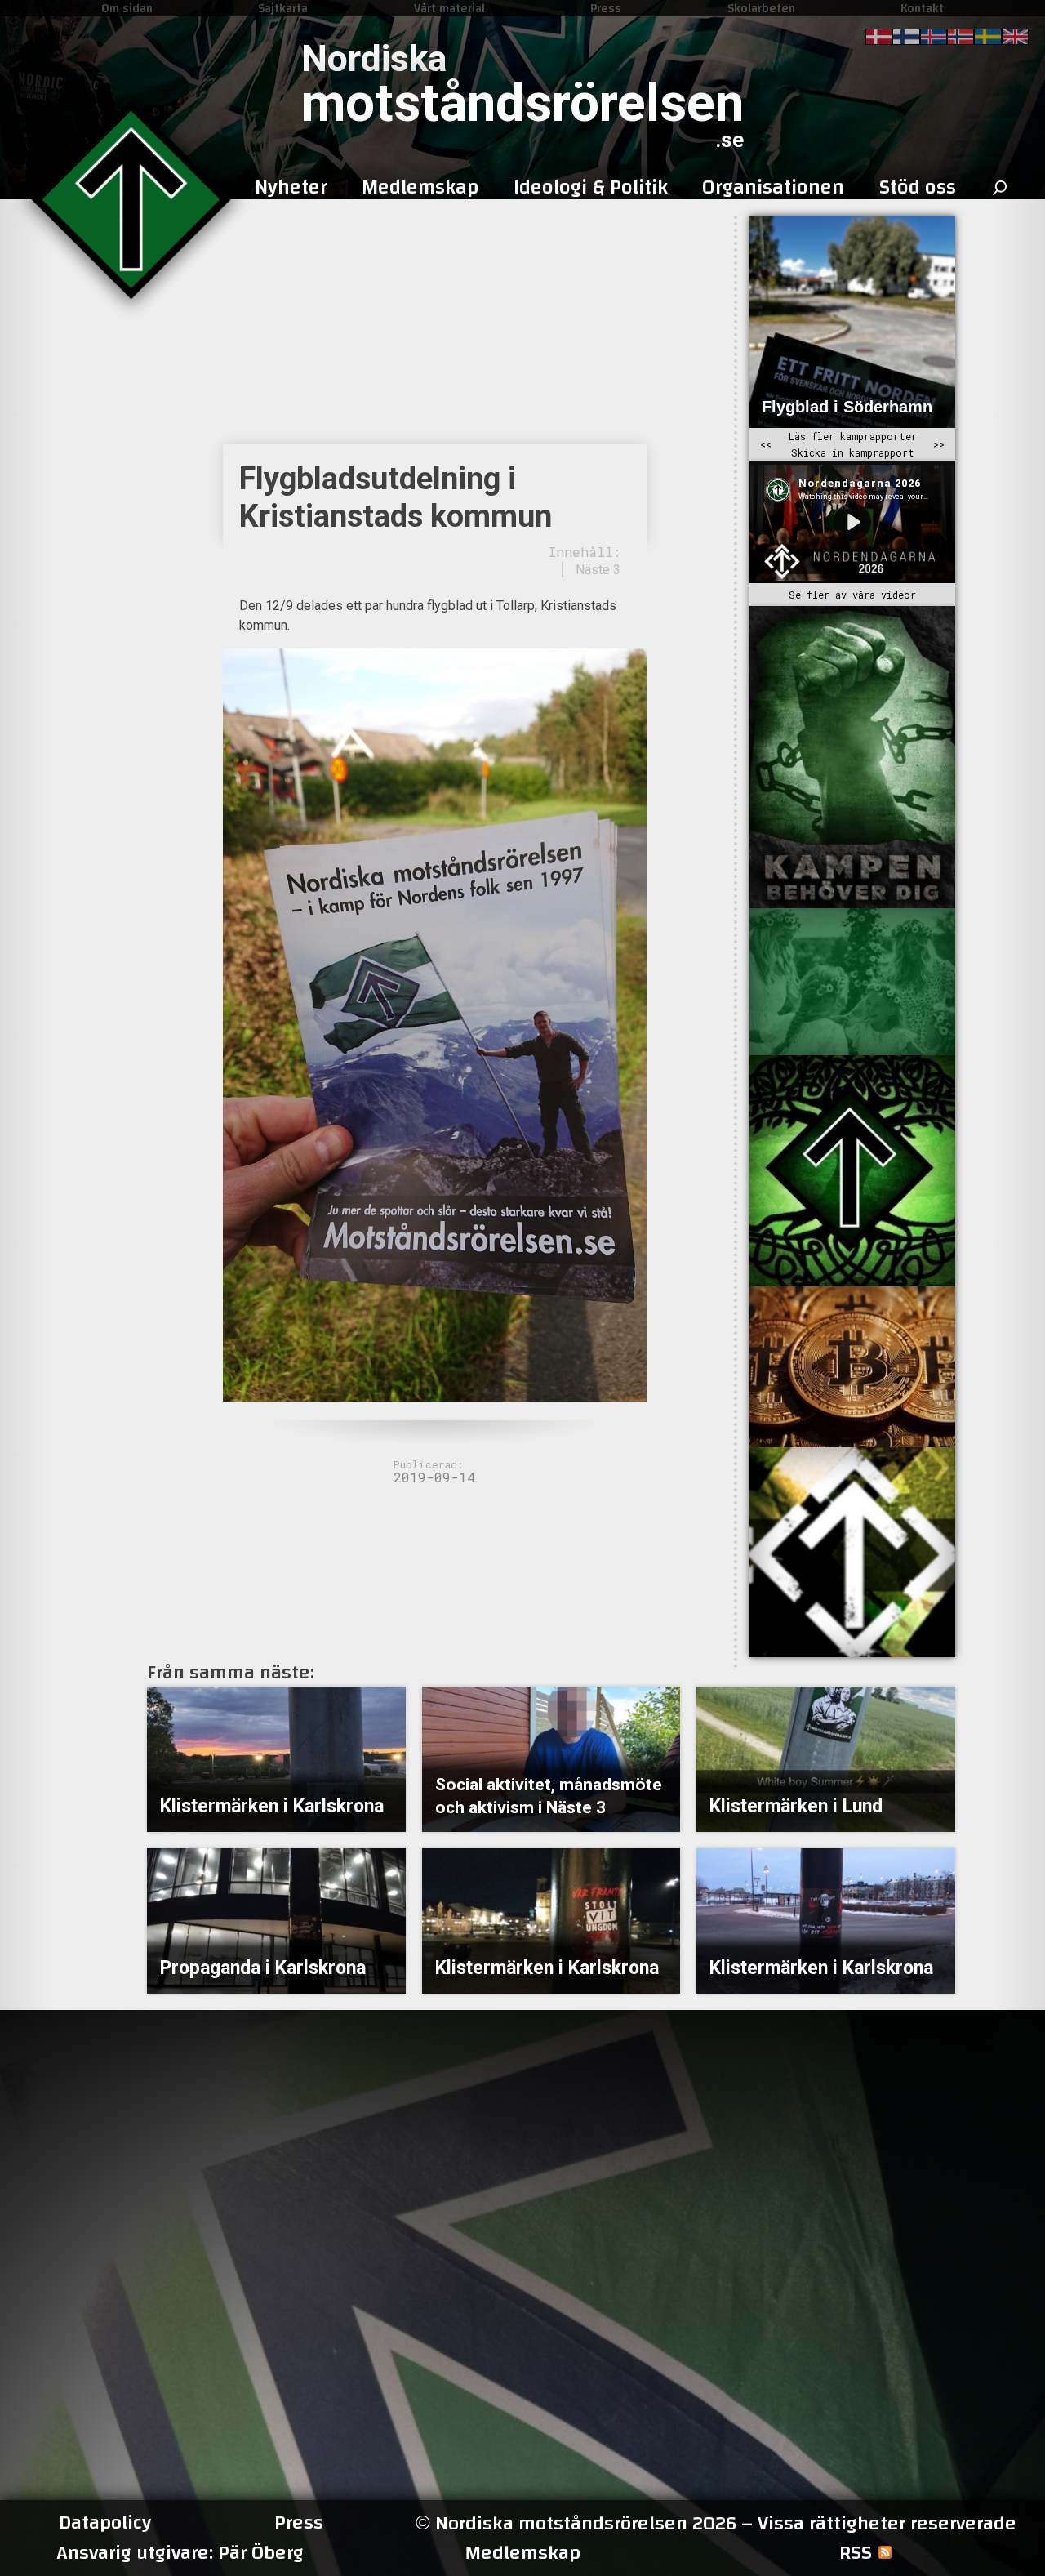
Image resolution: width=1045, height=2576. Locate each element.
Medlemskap (522, 2553)
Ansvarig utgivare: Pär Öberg (180, 2553)
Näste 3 (598, 570)
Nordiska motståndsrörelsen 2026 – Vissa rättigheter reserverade (716, 2523)
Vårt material (449, 8)
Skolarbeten (761, 8)
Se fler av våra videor (852, 595)
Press (606, 8)
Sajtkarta (283, 8)
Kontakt (922, 8)
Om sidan (127, 8)
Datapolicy (105, 2523)
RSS (856, 2553)
